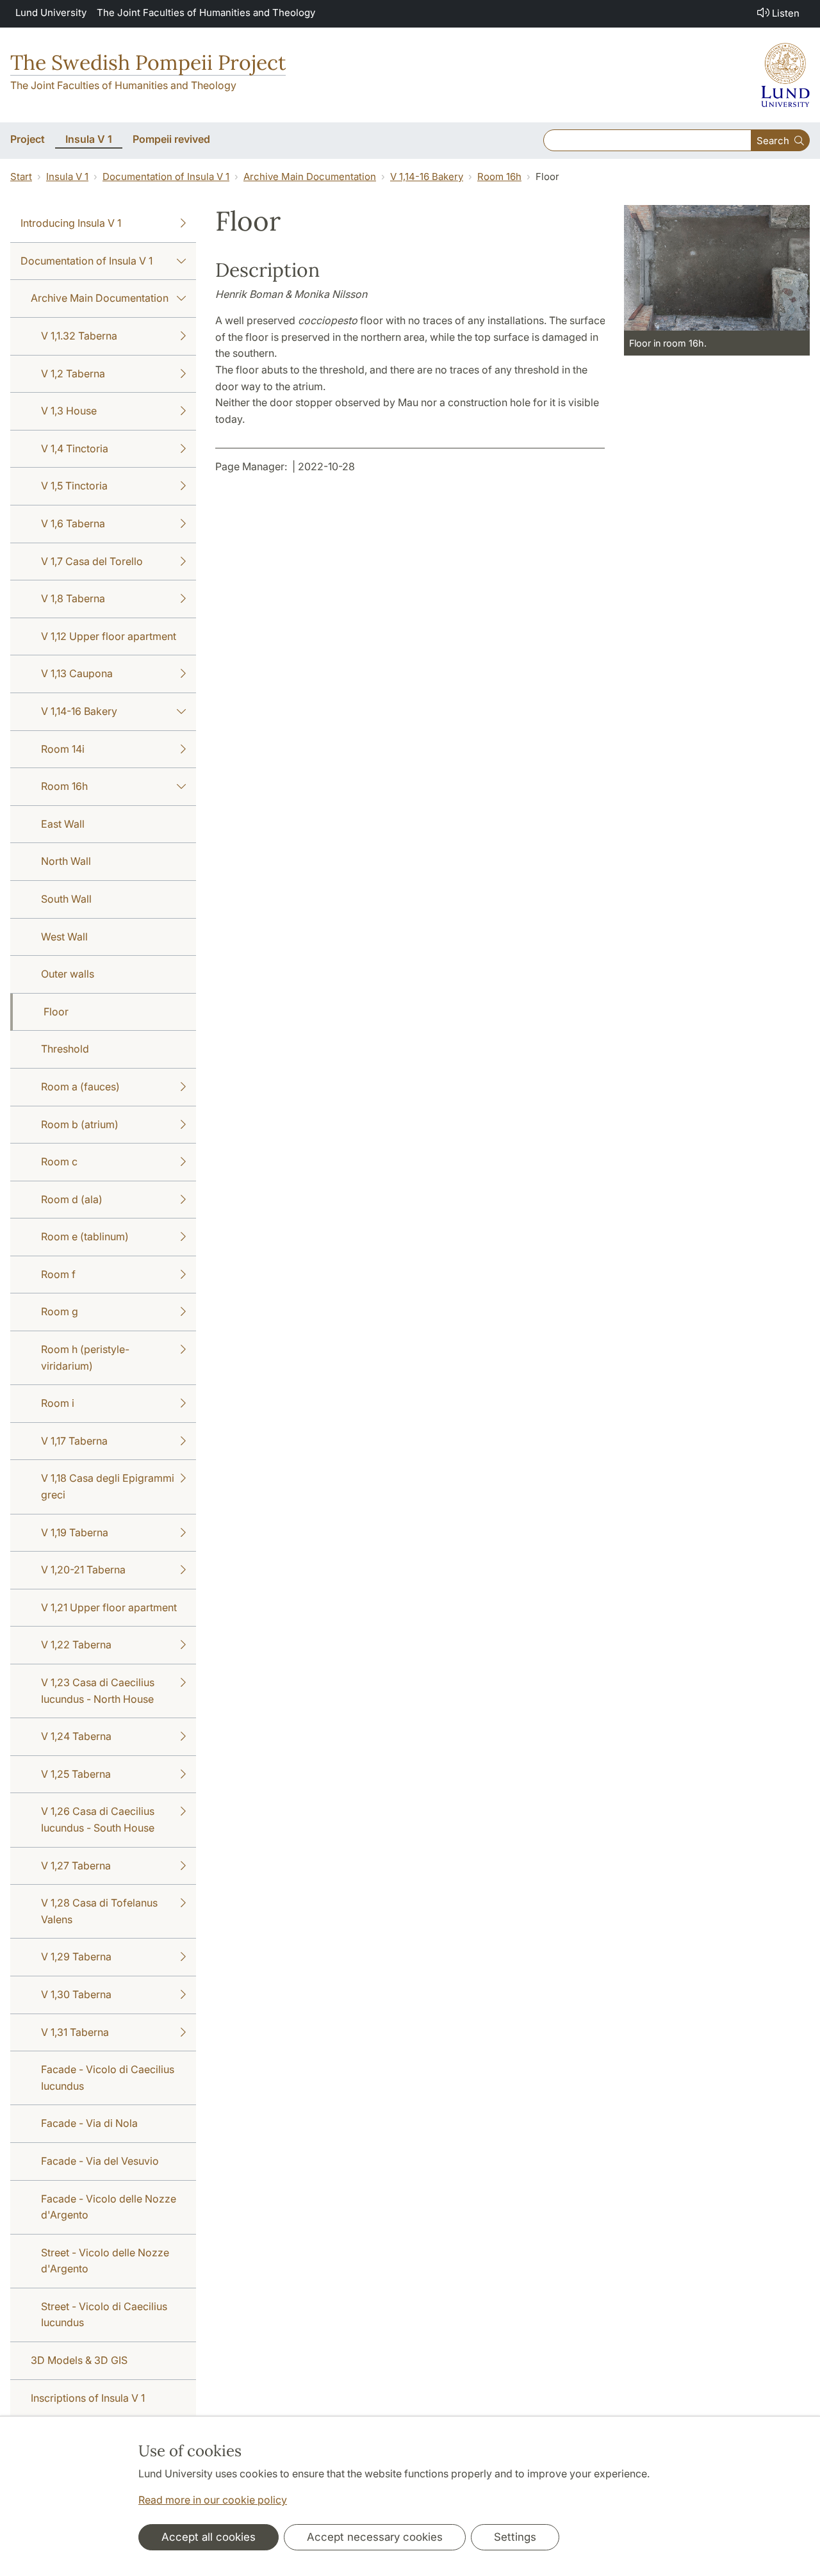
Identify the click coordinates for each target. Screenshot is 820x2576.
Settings (515, 2537)
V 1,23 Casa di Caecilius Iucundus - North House (98, 1691)
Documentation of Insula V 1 (166, 176)
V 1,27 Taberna (76, 1866)
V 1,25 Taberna (76, 1774)
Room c (59, 1161)
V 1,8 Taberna (73, 598)
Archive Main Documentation (310, 176)
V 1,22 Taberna (76, 1645)
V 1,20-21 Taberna (83, 1570)
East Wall (63, 824)
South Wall (66, 899)
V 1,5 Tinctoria (74, 486)
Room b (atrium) (80, 1124)
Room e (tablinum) (85, 1236)
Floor (56, 1012)
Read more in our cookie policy (213, 2500)
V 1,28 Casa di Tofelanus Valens (99, 1911)
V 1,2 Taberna (73, 373)
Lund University (51, 12)
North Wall (66, 861)
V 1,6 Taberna (73, 523)
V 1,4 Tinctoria (75, 448)
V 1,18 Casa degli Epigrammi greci (108, 1486)
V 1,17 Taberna (74, 1441)
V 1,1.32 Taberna (79, 336)
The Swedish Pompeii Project (148, 62)
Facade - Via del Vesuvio (100, 2161)
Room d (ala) (72, 1199)
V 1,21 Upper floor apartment (109, 1607)
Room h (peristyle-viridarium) (85, 1358)
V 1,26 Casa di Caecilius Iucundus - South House (98, 1819)
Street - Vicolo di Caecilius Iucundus (104, 2315)
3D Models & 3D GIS (79, 2360)
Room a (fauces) (80, 1087)
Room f (58, 1274)
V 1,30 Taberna (76, 1994)
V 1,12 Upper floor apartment (109, 636)
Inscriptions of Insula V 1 (88, 2398)
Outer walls (68, 974)
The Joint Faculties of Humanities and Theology (206, 12)
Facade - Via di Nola (89, 2123)
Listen (786, 13)
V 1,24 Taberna (76, 1736)
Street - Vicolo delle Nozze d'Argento (105, 2261)
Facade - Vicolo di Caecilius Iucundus (108, 2078)
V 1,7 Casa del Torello (92, 561)
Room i (58, 1403)
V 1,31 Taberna (75, 2032)
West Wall (64, 937)
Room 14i (63, 749)
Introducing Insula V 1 (71, 223)
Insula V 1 (67, 176)
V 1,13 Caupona (77, 673)
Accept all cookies (209, 2537)
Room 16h (499, 176)
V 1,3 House (69, 411)
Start (21, 176)
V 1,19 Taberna (75, 1532)
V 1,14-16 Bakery (427, 176)
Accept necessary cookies (375, 2537)
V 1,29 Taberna (76, 1957)
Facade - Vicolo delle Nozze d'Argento (109, 2207)
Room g (60, 1311)
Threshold (65, 1049)
